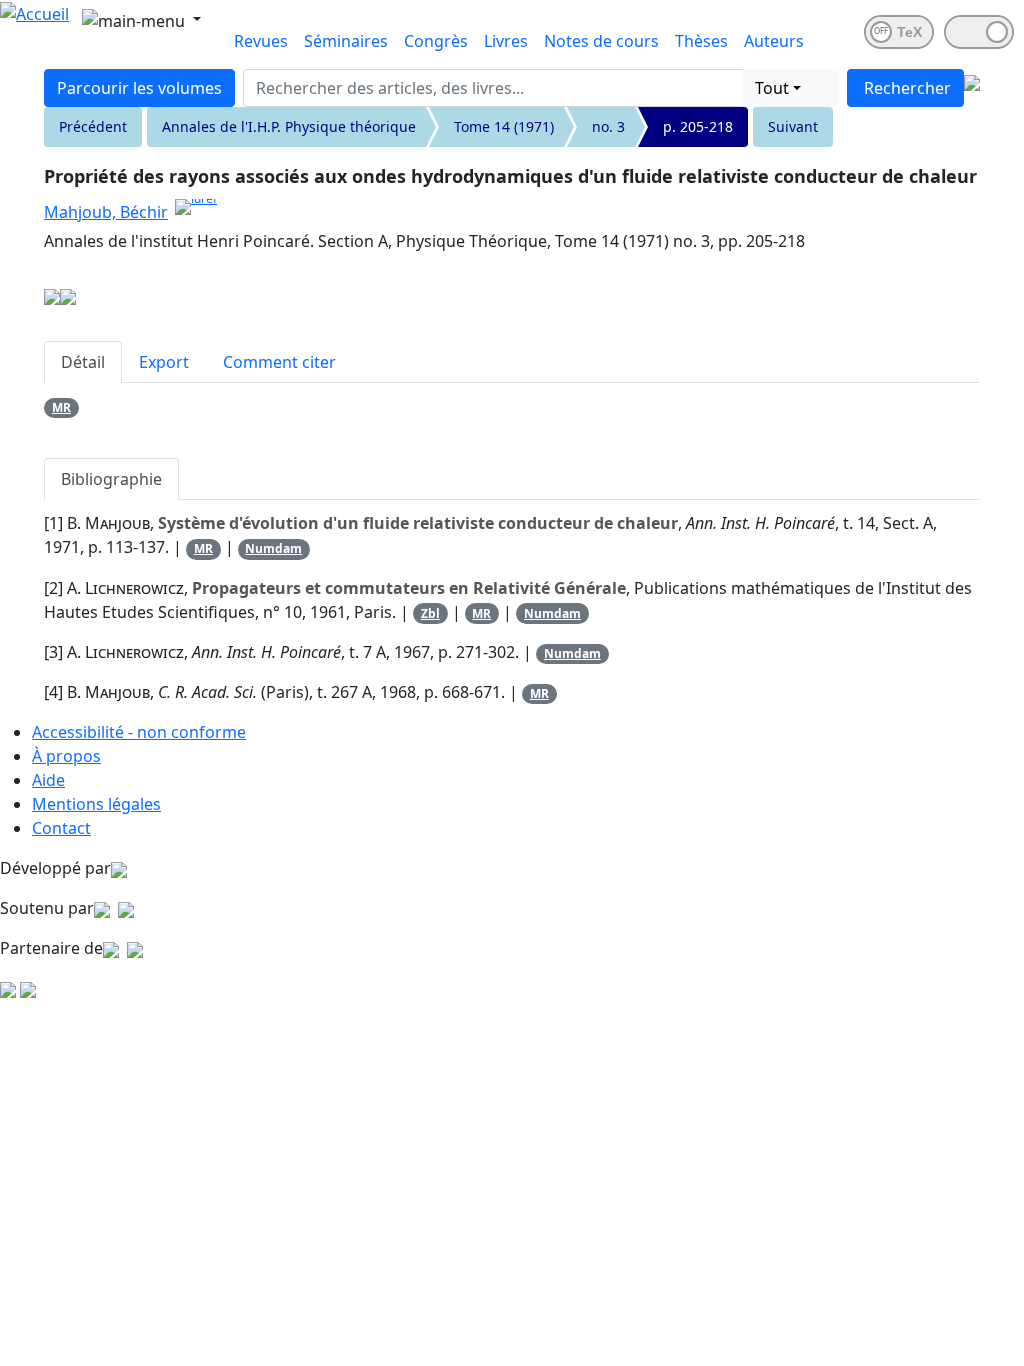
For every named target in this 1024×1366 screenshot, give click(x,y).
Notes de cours (601, 41)
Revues (261, 41)
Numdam (273, 548)
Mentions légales (96, 804)
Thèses (701, 41)
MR (61, 407)
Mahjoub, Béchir (106, 212)
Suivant (793, 126)
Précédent (93, 126)
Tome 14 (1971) (504, 126)
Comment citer (279, 362)
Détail (83, 362)
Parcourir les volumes (139, 88)
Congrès (436, 41)
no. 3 (608, 126)
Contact (61, 828)
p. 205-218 (698, 126)
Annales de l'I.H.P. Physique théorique (289, 126)
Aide (48, 780)
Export (164, 362)
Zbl (430, 613)
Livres (506, 41)
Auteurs (774, 41)
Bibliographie (111, 479)
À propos (66, 756)
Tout (772, 88)
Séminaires (346, 41)
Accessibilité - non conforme (139, 732)
